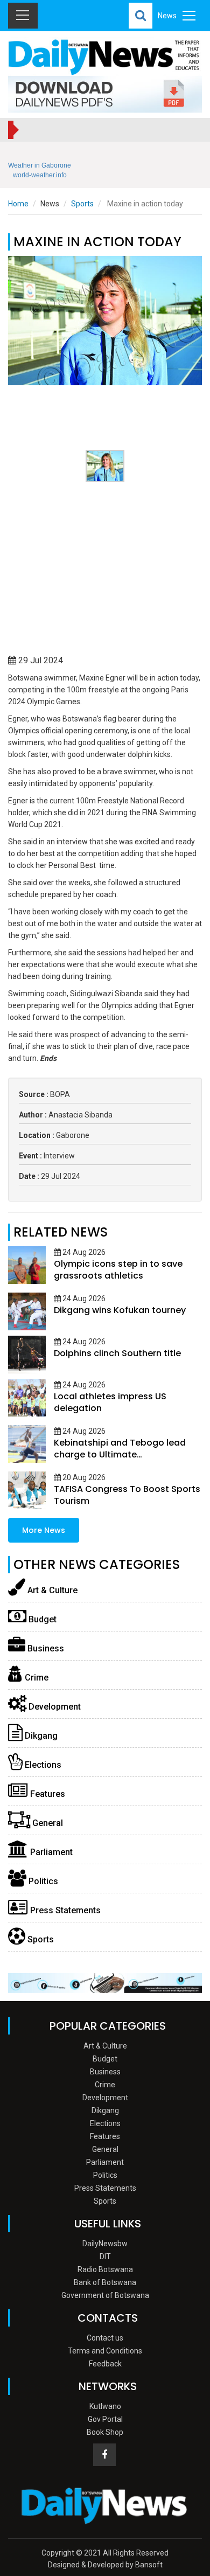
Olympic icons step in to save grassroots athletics (118, 1270)
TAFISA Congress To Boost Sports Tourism (127, 1495)
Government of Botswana (105, 2295)
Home (18, 204)
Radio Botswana (105, 2269)
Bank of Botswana (105, 2282)
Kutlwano (105, 2406)
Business (45, 1648)
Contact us (105, 2338)
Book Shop (105, 2432)
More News (44, 1530)
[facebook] (104, 2455)
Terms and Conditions (105, 2351)
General (47, 1823)
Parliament (50, 1852)
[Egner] (105, 321)
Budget (41, 1619)
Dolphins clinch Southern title (117, 1353)
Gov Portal (105, 2419)
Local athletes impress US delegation (110, 1402)
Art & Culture (51, 1590)
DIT (105, 2256)
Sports (82, 204)
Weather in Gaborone (40, 165)
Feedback (105, 2364)
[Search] (141, 16)
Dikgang (40, 1736)
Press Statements (64, 1910)
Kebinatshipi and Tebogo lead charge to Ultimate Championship (120, 1454)
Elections (42, 1765)
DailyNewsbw (105, 2244)
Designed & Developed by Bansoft (105, 2565)
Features (47, 1794)
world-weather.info (40, 175)
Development (54, 1707)
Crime (36, 1678)
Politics (42, 1881)
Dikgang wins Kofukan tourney (120, 1310)
